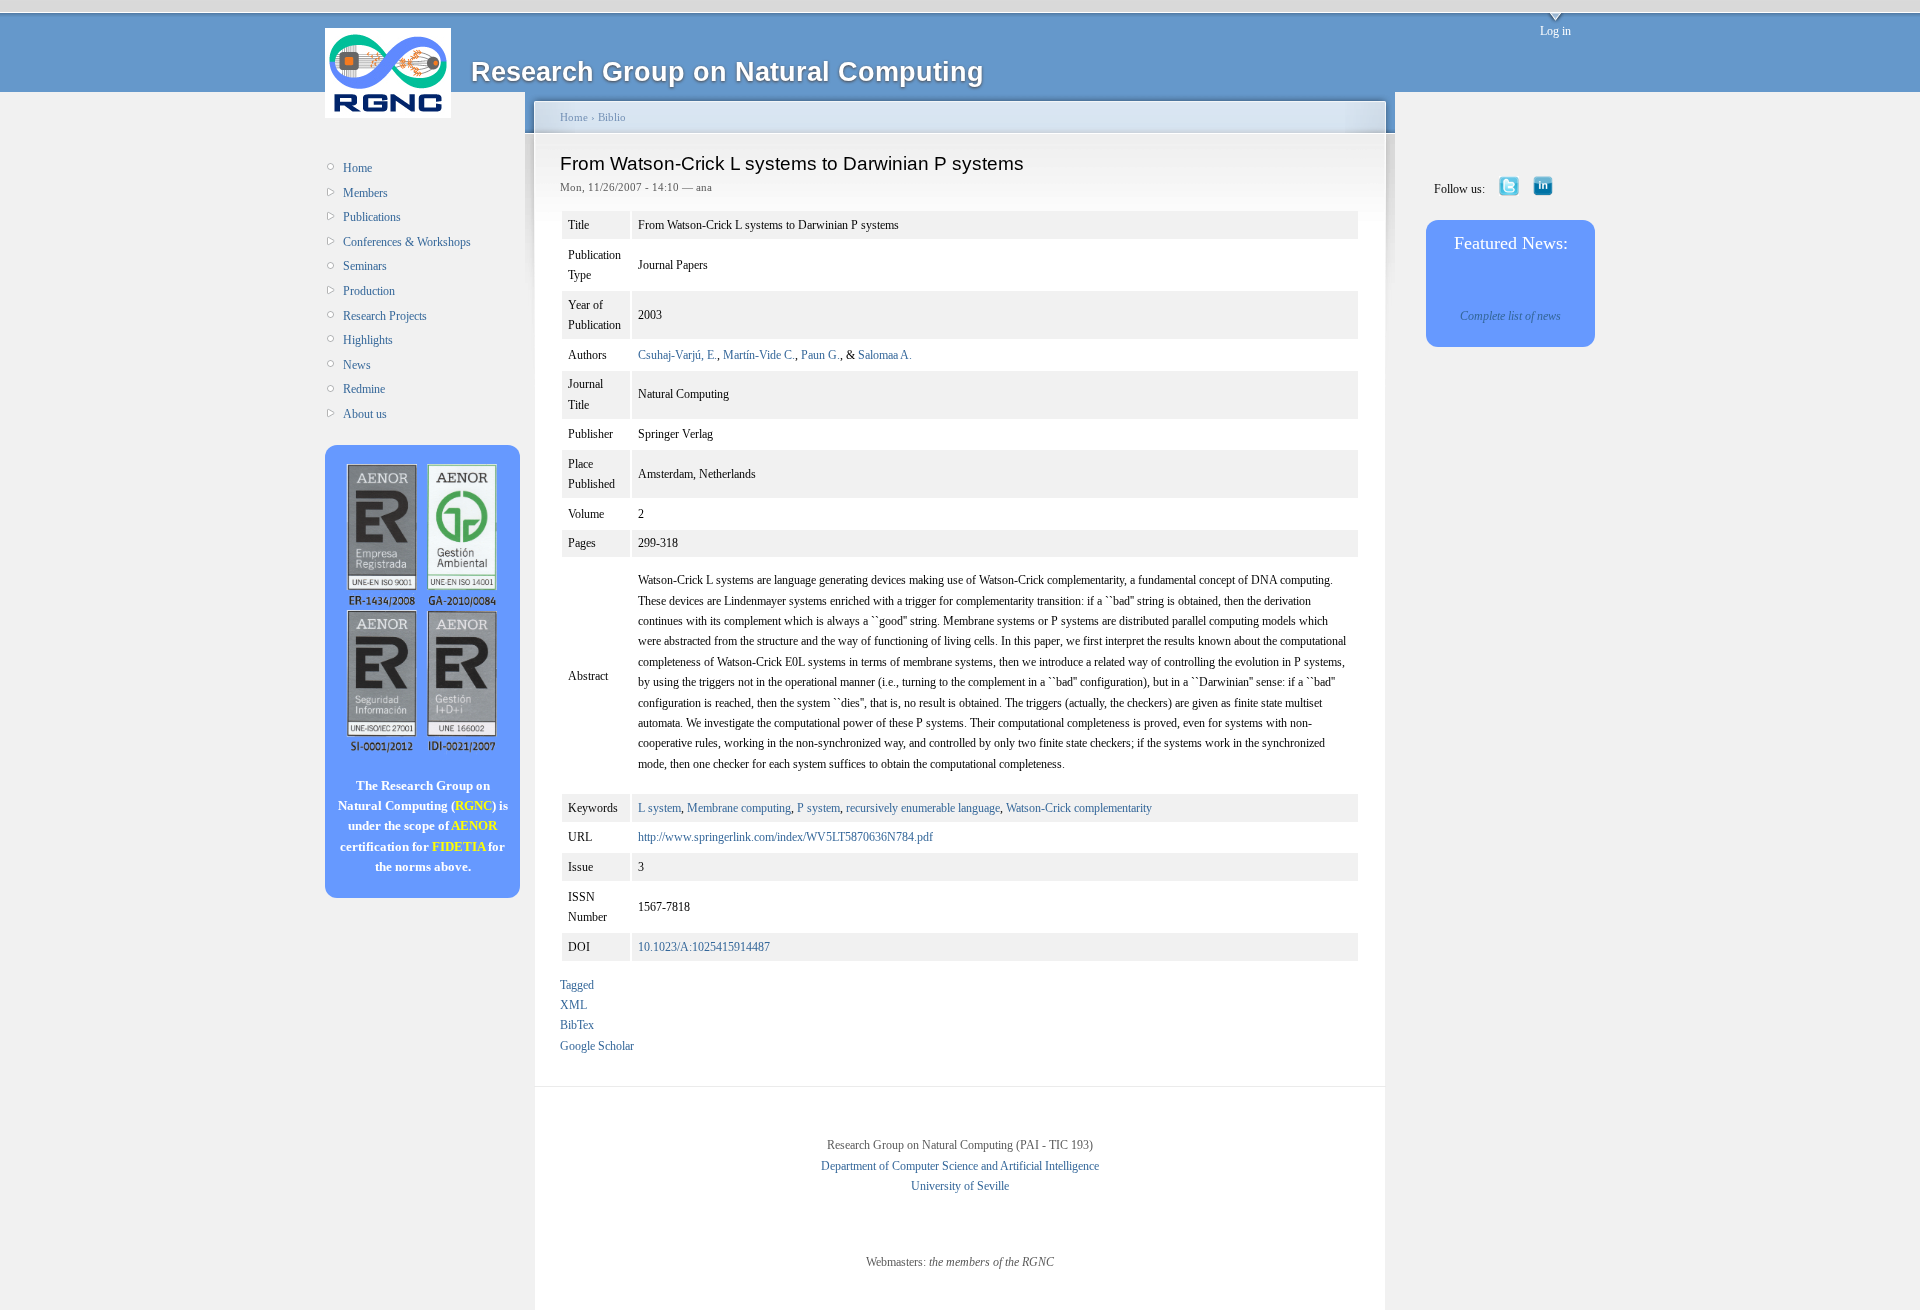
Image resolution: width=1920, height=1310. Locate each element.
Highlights (368, 340)
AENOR (474, 825)
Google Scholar (597, 1046)
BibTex (577, 1025)
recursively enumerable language (923, 808)
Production (369, 291)
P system (818, 808)
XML (573, 1005)
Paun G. (820, 355)
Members (365, 193)
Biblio (612, 117)
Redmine (364, 389)
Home (357, 168)
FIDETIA (458, 846)
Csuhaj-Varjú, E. (677, 355)
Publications (372, 217)
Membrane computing (739, 808)
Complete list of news (1510, 316)
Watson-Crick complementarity (1079, 808)
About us (365, 414)
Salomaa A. (885, 355)
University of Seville (960, 1186)
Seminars (365, 266)
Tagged (577, 985)
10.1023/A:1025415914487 (704, 947)
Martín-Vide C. (759, 355)
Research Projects (385, 316)
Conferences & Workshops (407, 242)
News (357, 365)
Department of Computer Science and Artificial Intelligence (960, 1166)
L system (659, 808)
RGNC (473, 805)
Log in (1555, 31)
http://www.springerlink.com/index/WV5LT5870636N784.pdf (785, 837)
